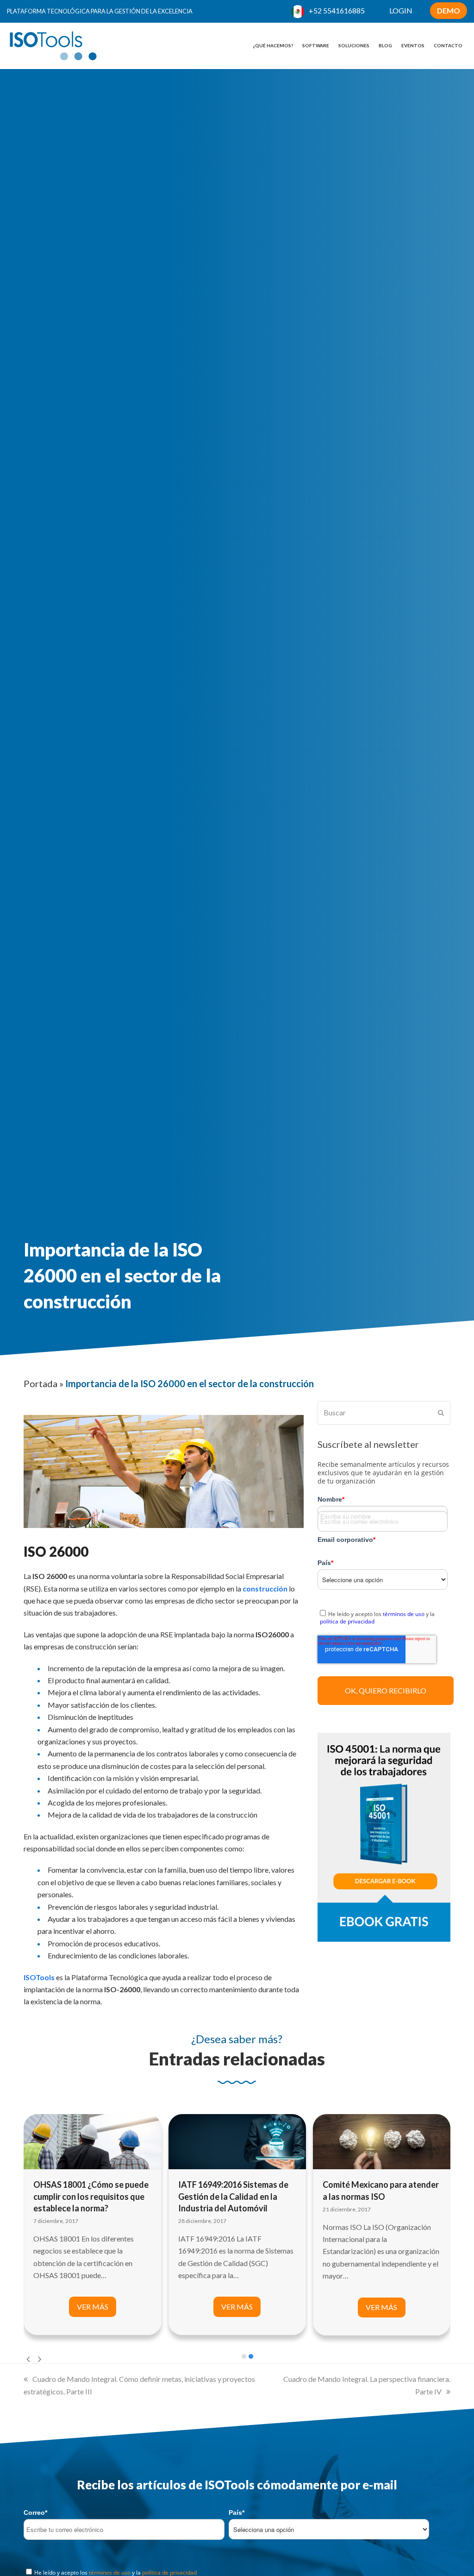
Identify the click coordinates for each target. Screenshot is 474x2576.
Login (401, 10)
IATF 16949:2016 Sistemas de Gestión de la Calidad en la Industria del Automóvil (233, 2196)
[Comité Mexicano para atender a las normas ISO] (382, 2141)
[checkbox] (384, 1616)
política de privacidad (347, 1621)
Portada (41, 1383)
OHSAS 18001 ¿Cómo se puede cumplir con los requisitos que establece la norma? (91, 2196)
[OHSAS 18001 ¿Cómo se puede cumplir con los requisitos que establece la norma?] (92, 2141)
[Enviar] (441, 1413)
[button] (244, 2356)
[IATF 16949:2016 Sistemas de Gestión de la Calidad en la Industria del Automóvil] (237, 2141)
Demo (449, 10)
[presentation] (28, 2359)
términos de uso (404, 1614)
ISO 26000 (56, 1551)
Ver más (93, 2307)
